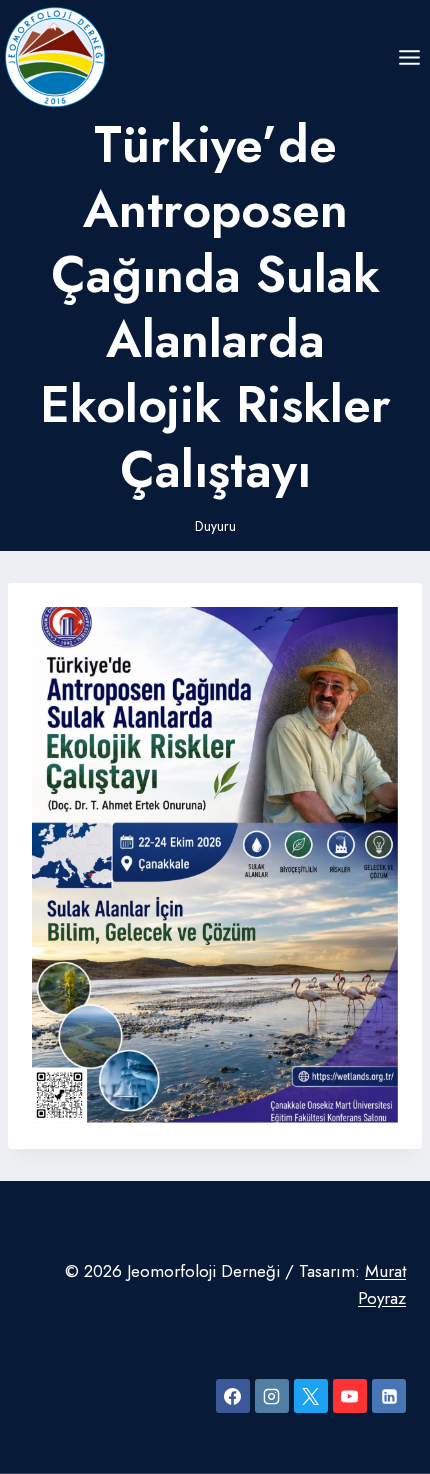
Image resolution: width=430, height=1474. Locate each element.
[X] (311, 1396)
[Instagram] (272, 1396)
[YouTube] (350, 1396)
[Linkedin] (389, 1396)
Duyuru (215, 526)
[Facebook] (233, 1396)
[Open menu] (409, 57)
